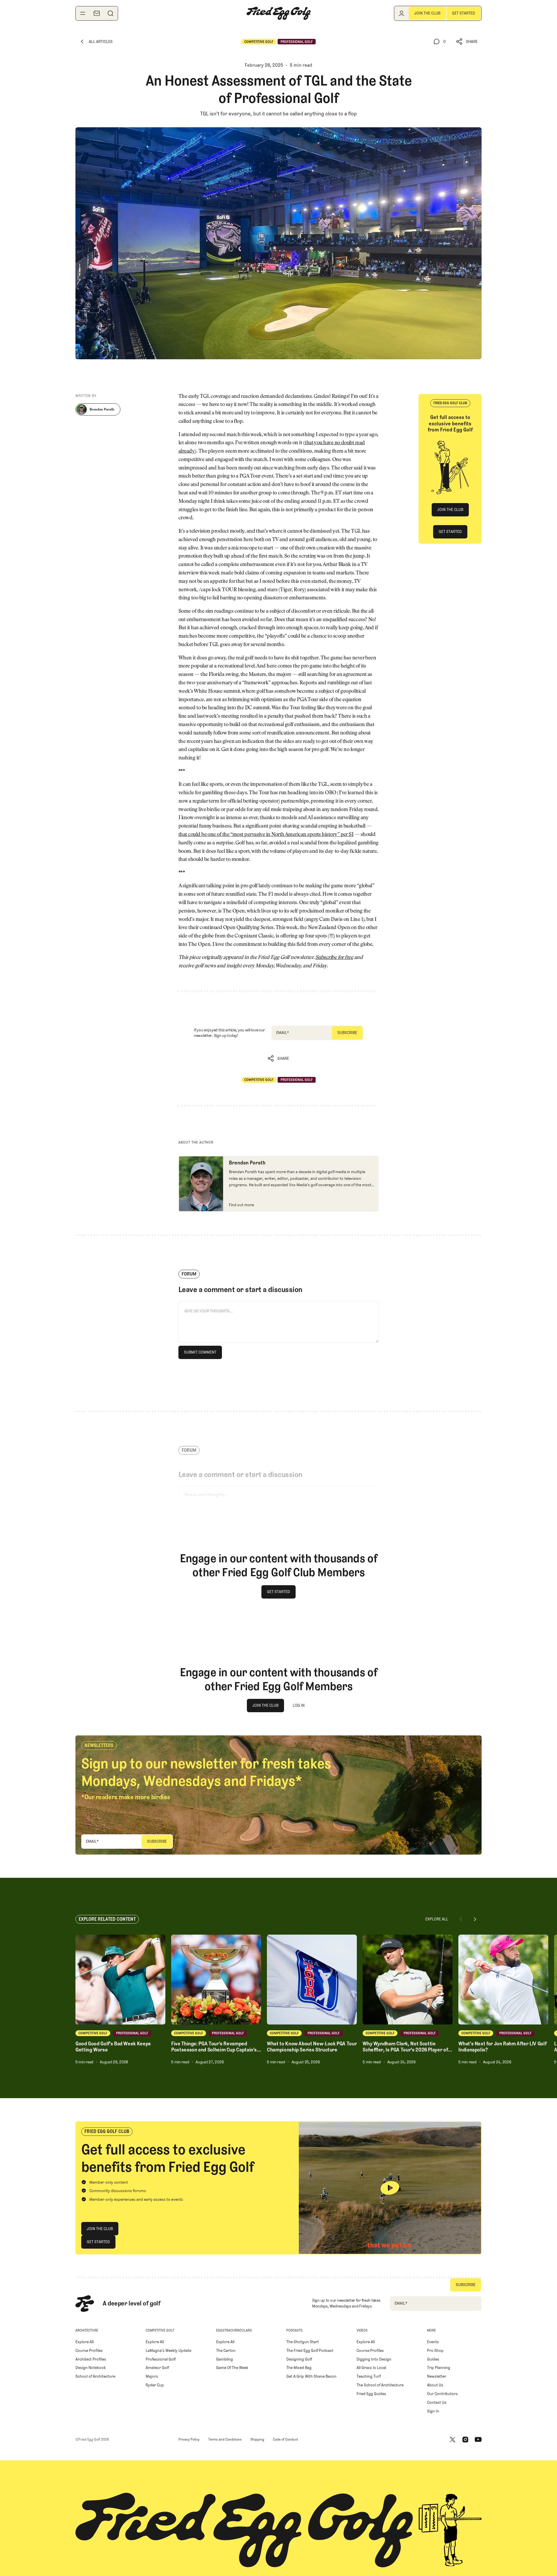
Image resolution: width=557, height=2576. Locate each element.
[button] (467, 42)
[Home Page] (278, 13)
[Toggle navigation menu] (83, 13)
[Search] (111, 13)
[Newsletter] (97, 13)
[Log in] (402, 13)
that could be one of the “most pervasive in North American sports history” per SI (266, 835)
